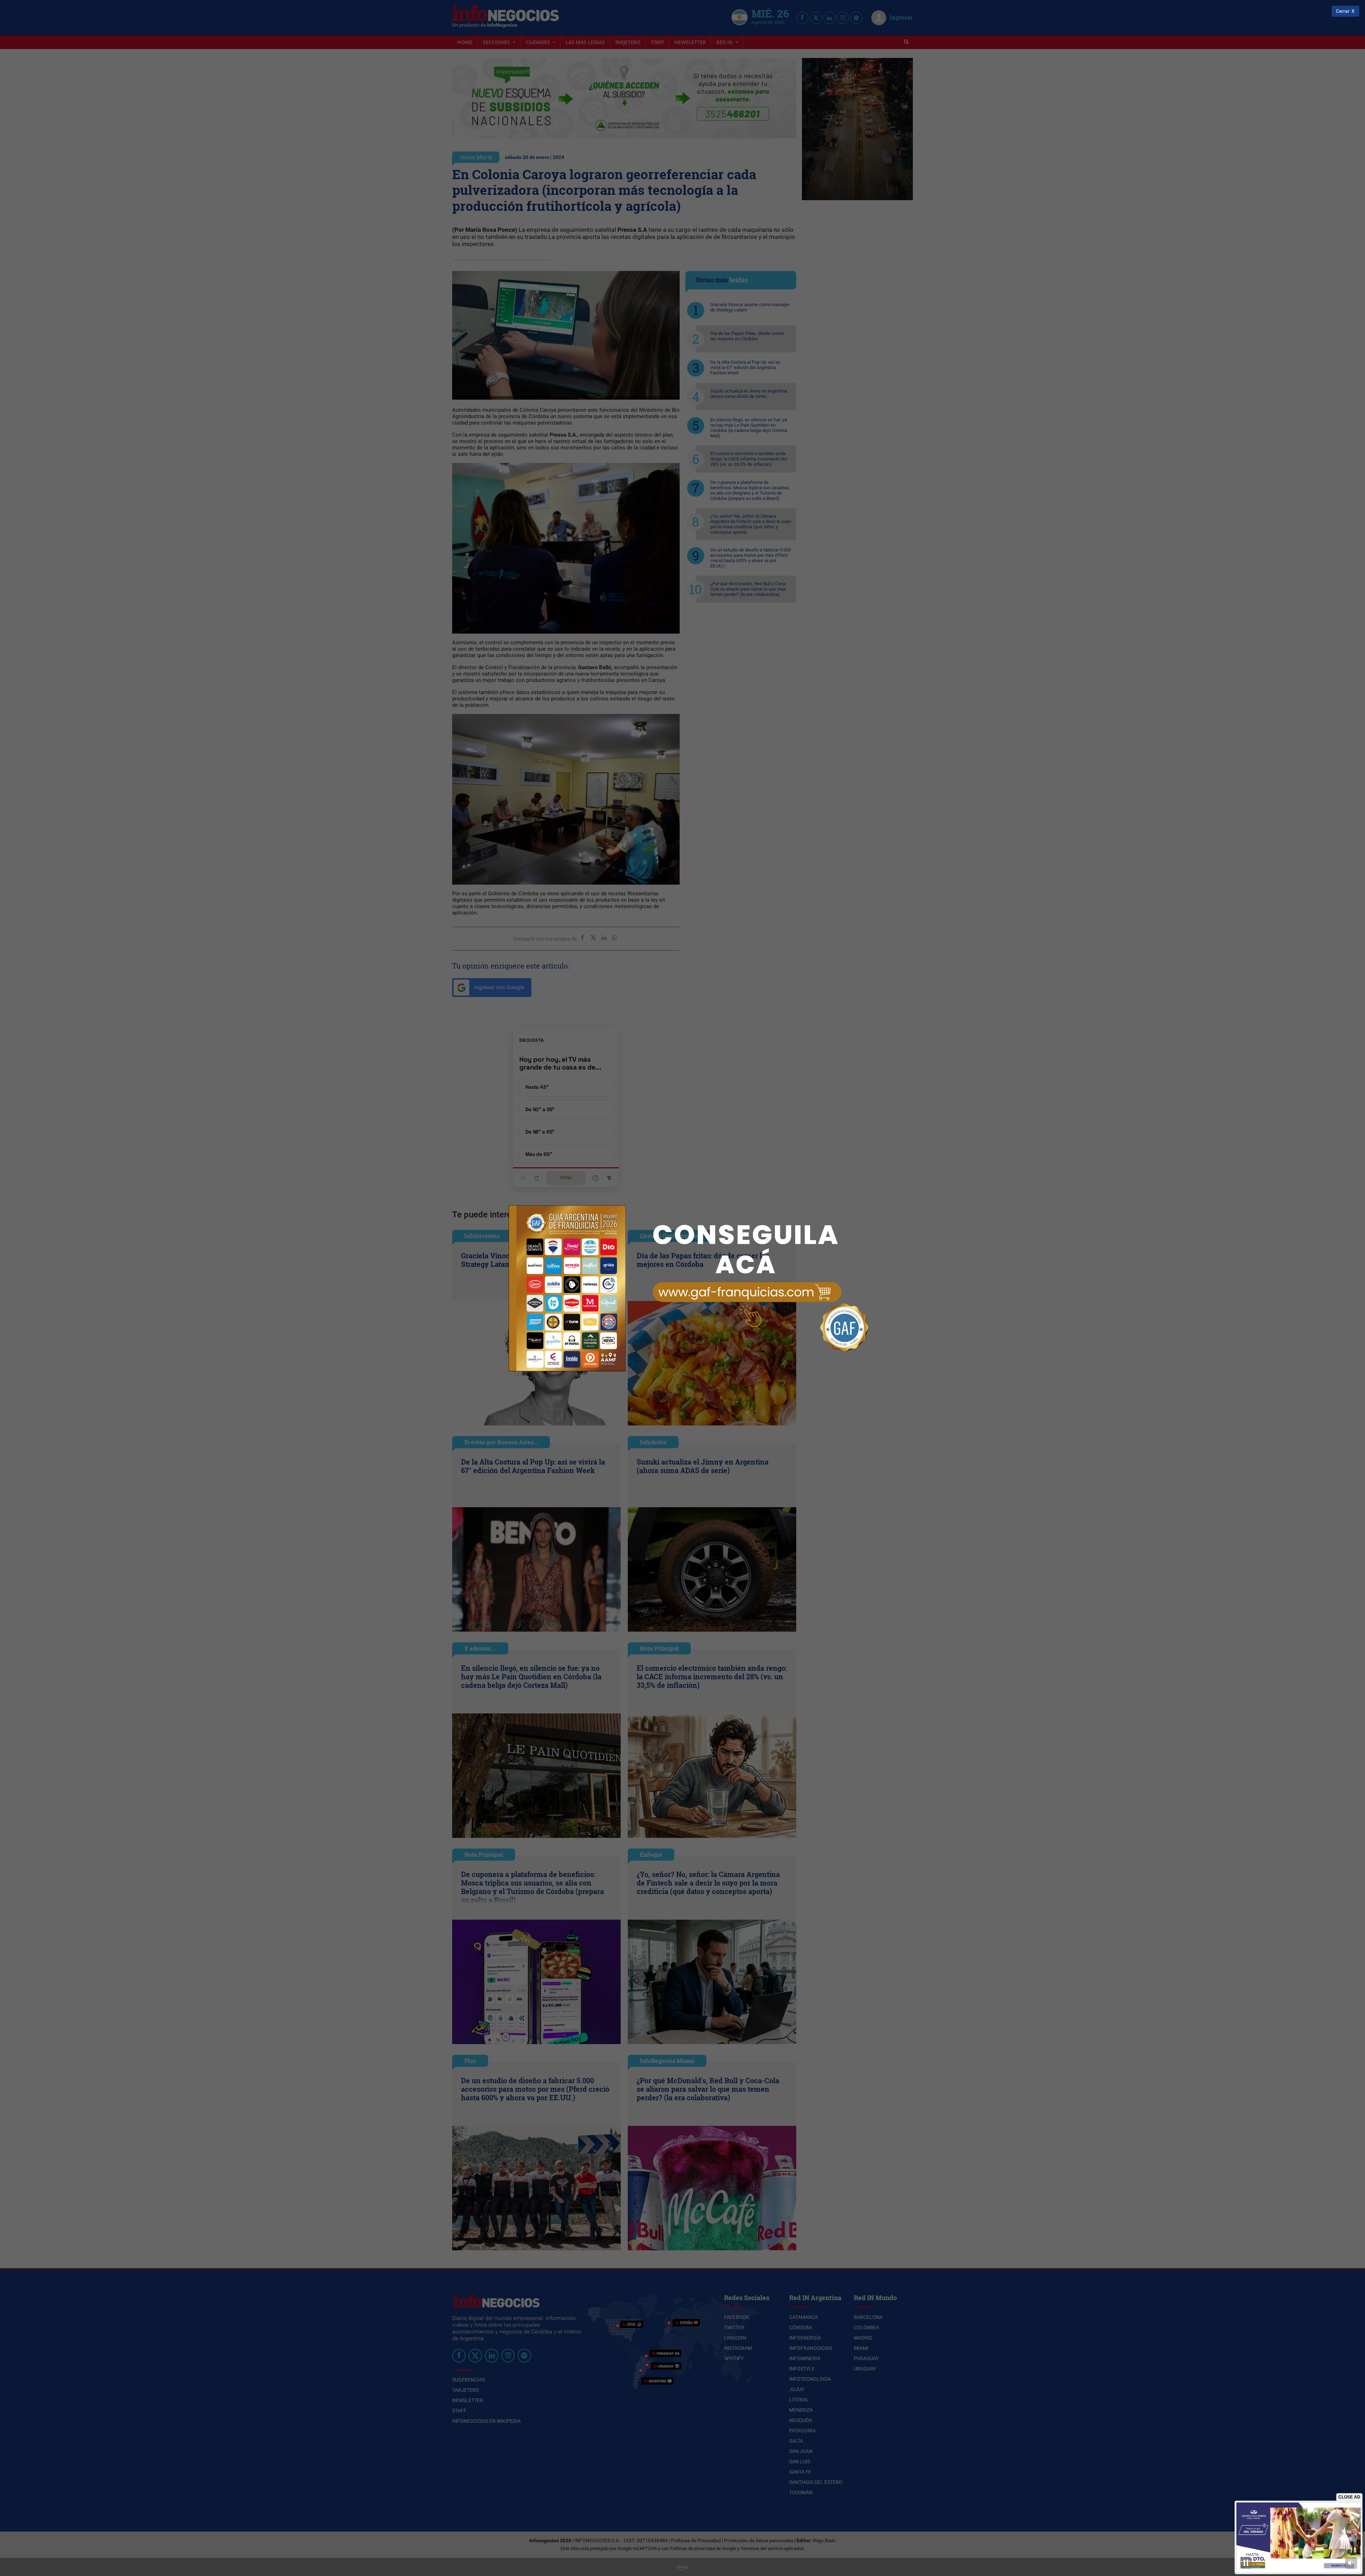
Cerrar (1343, 11)
